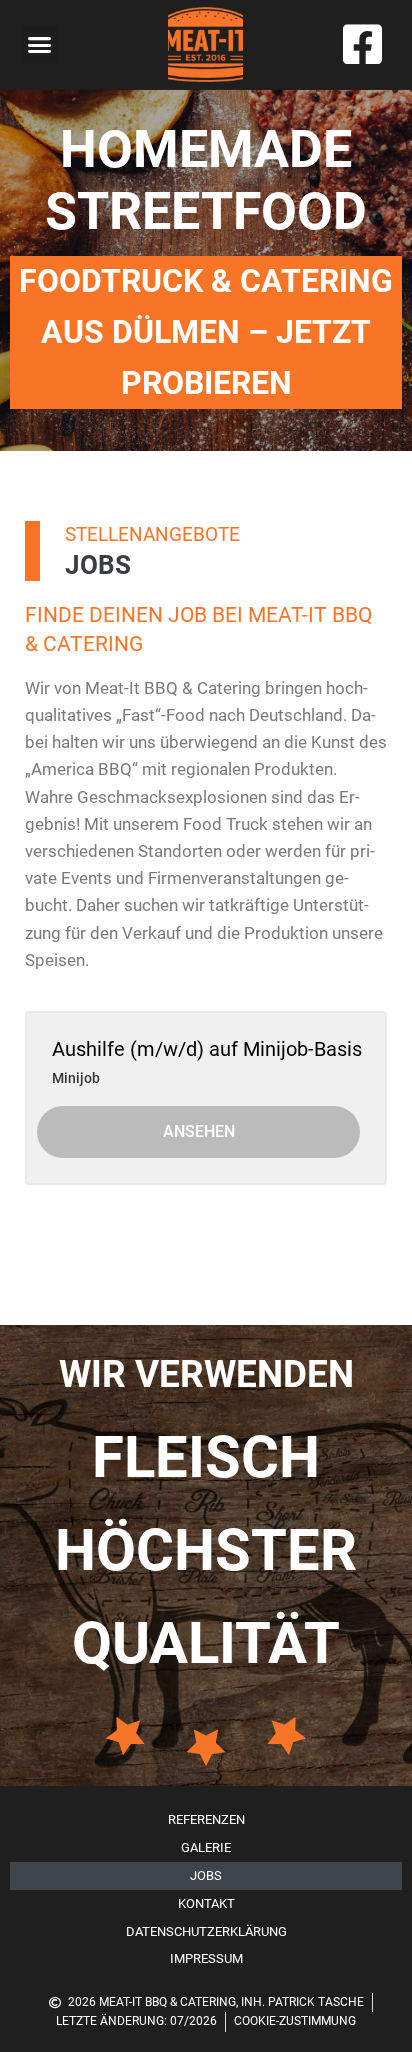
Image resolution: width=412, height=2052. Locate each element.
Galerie (206, 1847)
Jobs (206, 1875)
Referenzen (206, 1819)
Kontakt (206, 1903)
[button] (40, 45)
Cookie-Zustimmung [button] (295, 2021)
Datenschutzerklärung (206, 1931)
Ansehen (199, 1131)
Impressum (206, 1958)
